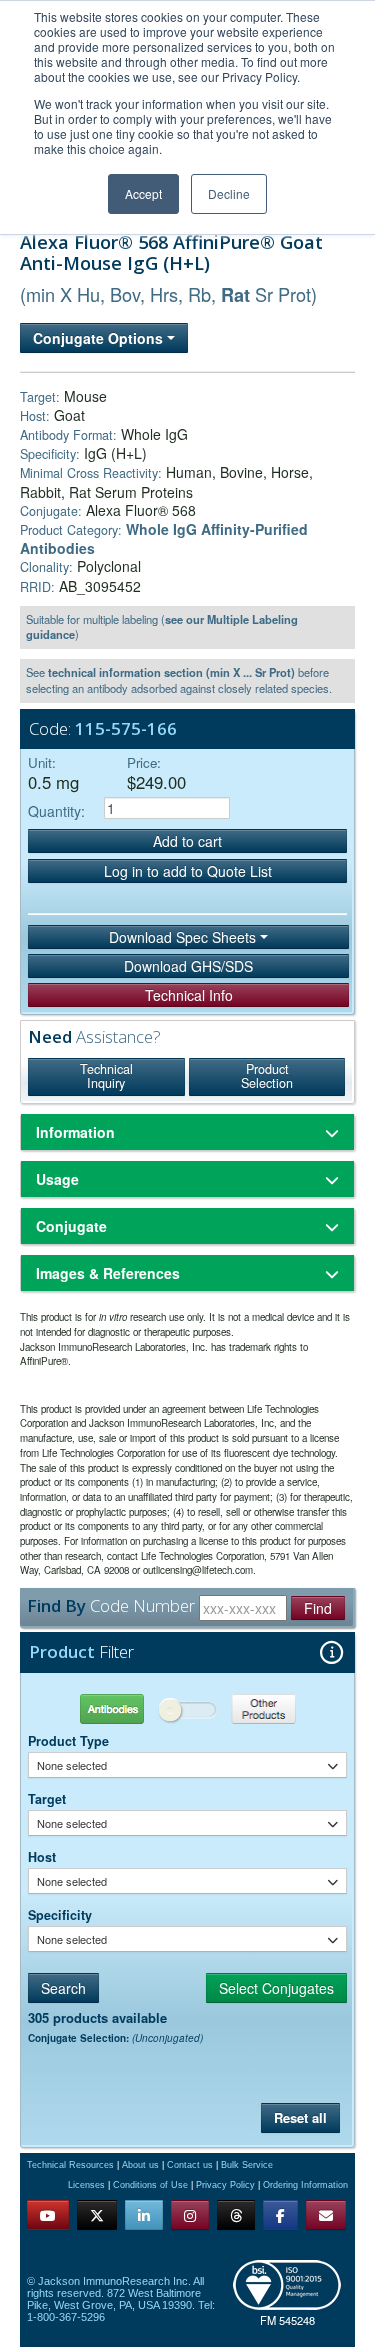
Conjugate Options (100, 338)
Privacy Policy (225, 2185)
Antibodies (108, 1708)
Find (318, 1608)
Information (75, 1132)
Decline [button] (229, 193)
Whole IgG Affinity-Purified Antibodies (164, 538)
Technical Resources (70, 2165)
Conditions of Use (150, 2185)
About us (140, 2165)
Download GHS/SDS (188, 966)
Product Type (68, 1741)
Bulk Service (247, 2165)
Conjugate (71, 1226)
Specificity (60, 1915)
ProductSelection (267, 1076)
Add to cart (187, 841)
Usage (57, 1179)
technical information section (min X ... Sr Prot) (171, 672)
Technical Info (189, 995)
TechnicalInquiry (106, 1076)
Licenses (86, 2185)
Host (42, 1857)
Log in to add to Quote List (188, 871)
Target (47, 1799)
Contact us (190, 2165)
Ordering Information (305, 2185)
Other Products (266, 1708)
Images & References (108, 1273)
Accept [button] (143, 193)
